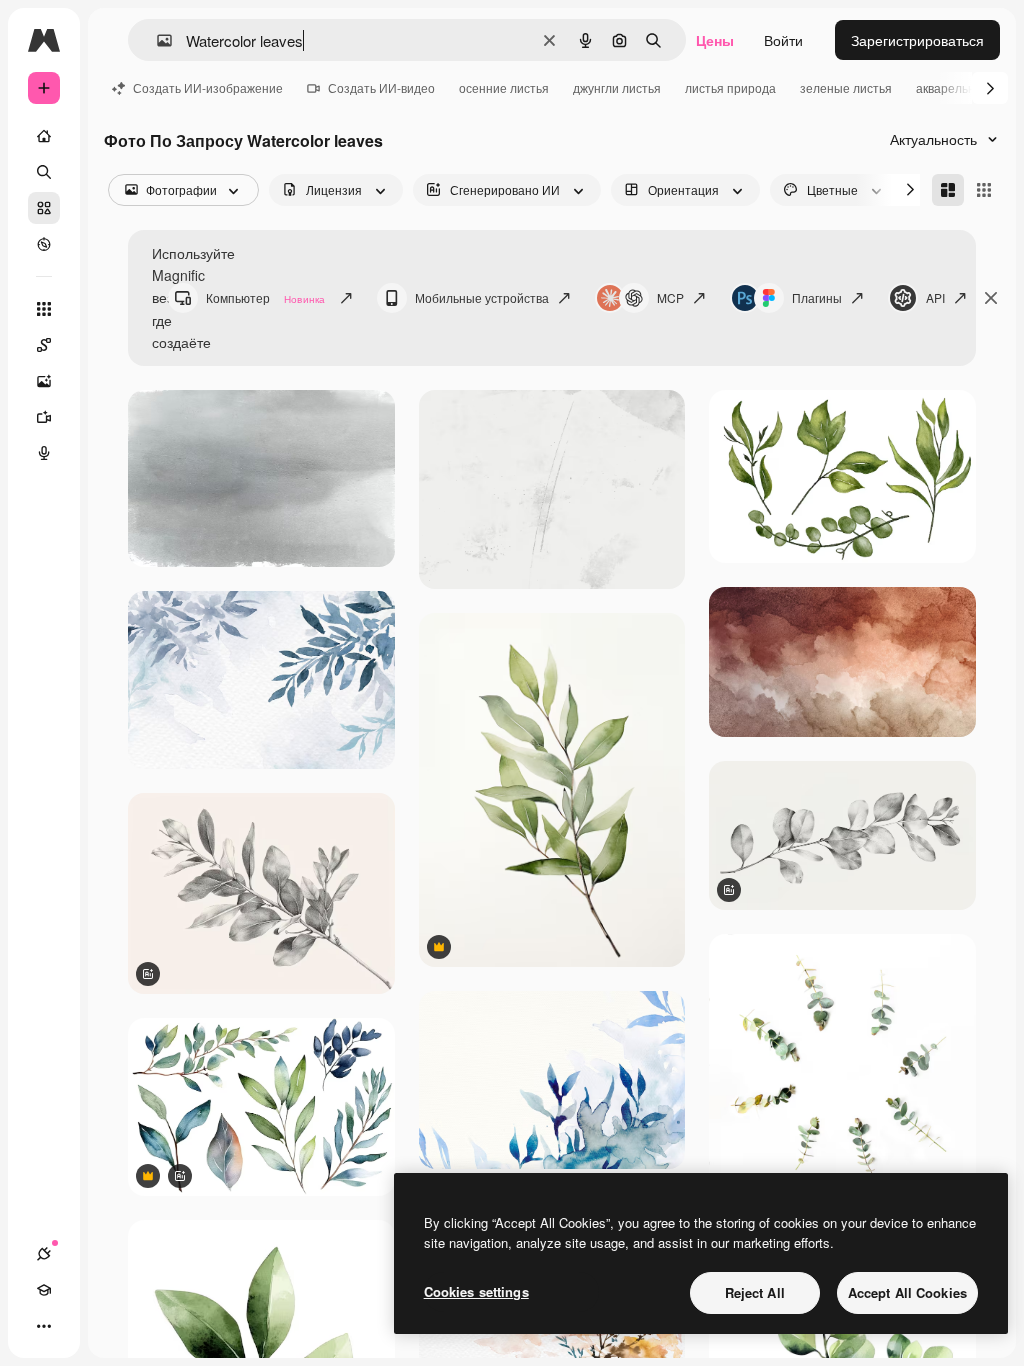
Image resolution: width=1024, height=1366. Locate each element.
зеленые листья (846, 87)
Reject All (755, 1292)
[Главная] (44, 136)
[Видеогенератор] (44, 417)
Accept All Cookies (907, 1292)
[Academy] (44, 1290)
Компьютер (265, 297)
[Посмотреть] (44, 244)
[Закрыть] (991, 298)
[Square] (984, 190)
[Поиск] (44, 172)
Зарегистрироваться (917, 40)
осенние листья (504, 87)
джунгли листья (617, 87)
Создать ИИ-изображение (208, 87)
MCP (670, 297)
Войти (783, 40)
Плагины (817, 297)
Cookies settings (476, 1291)
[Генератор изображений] (44, 381)
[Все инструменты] (44, 309)
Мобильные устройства (482, 297)
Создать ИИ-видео (381, 87)
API (935, 297)
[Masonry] (948, 190)
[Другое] (44, 1326)
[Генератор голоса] (44, 453)
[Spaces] (44, 345)
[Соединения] (44, 1254)
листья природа (730, 87)
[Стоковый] (44, 208)
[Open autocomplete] (156, 40)
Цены (715, 40)
